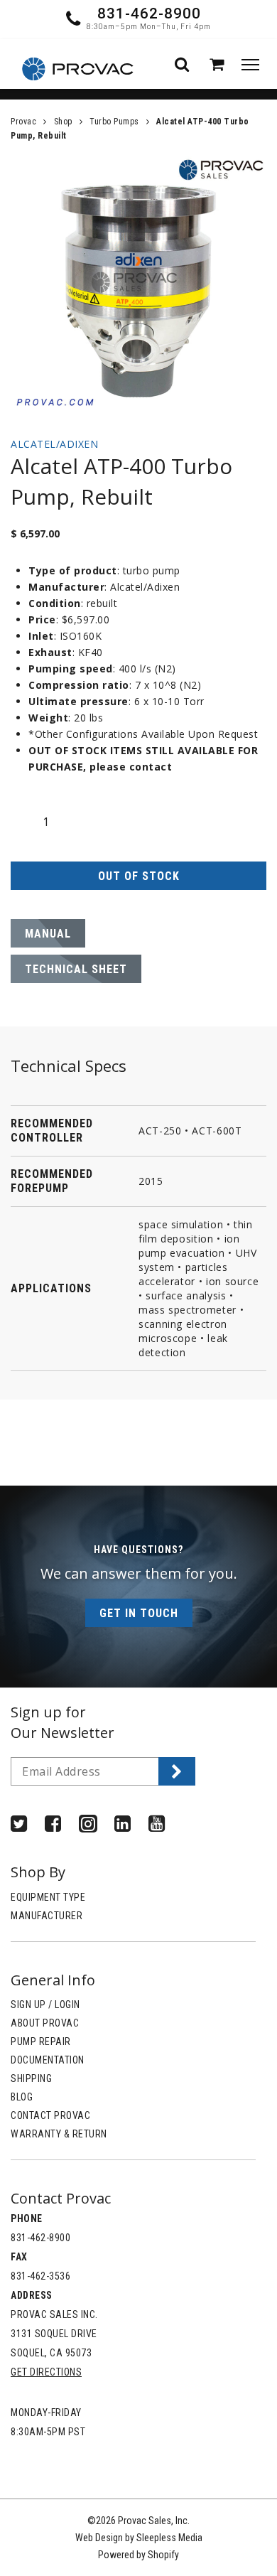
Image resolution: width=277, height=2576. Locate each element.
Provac (23, 122)
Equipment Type (48, 1897)
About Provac (45, 2023)
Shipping (31, 2078)
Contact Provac (50, 2115)
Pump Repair (41, 2041)
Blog (22, 2097)
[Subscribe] (177, 1771)
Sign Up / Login (45, 2005)
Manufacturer (47, 1916)
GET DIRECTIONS (46, 2372)
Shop (63, 122)
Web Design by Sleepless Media (139, 2538)
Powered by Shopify (138, 2555)
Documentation (48, 2060)
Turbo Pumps (114, 122)
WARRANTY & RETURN (59, 2134)
